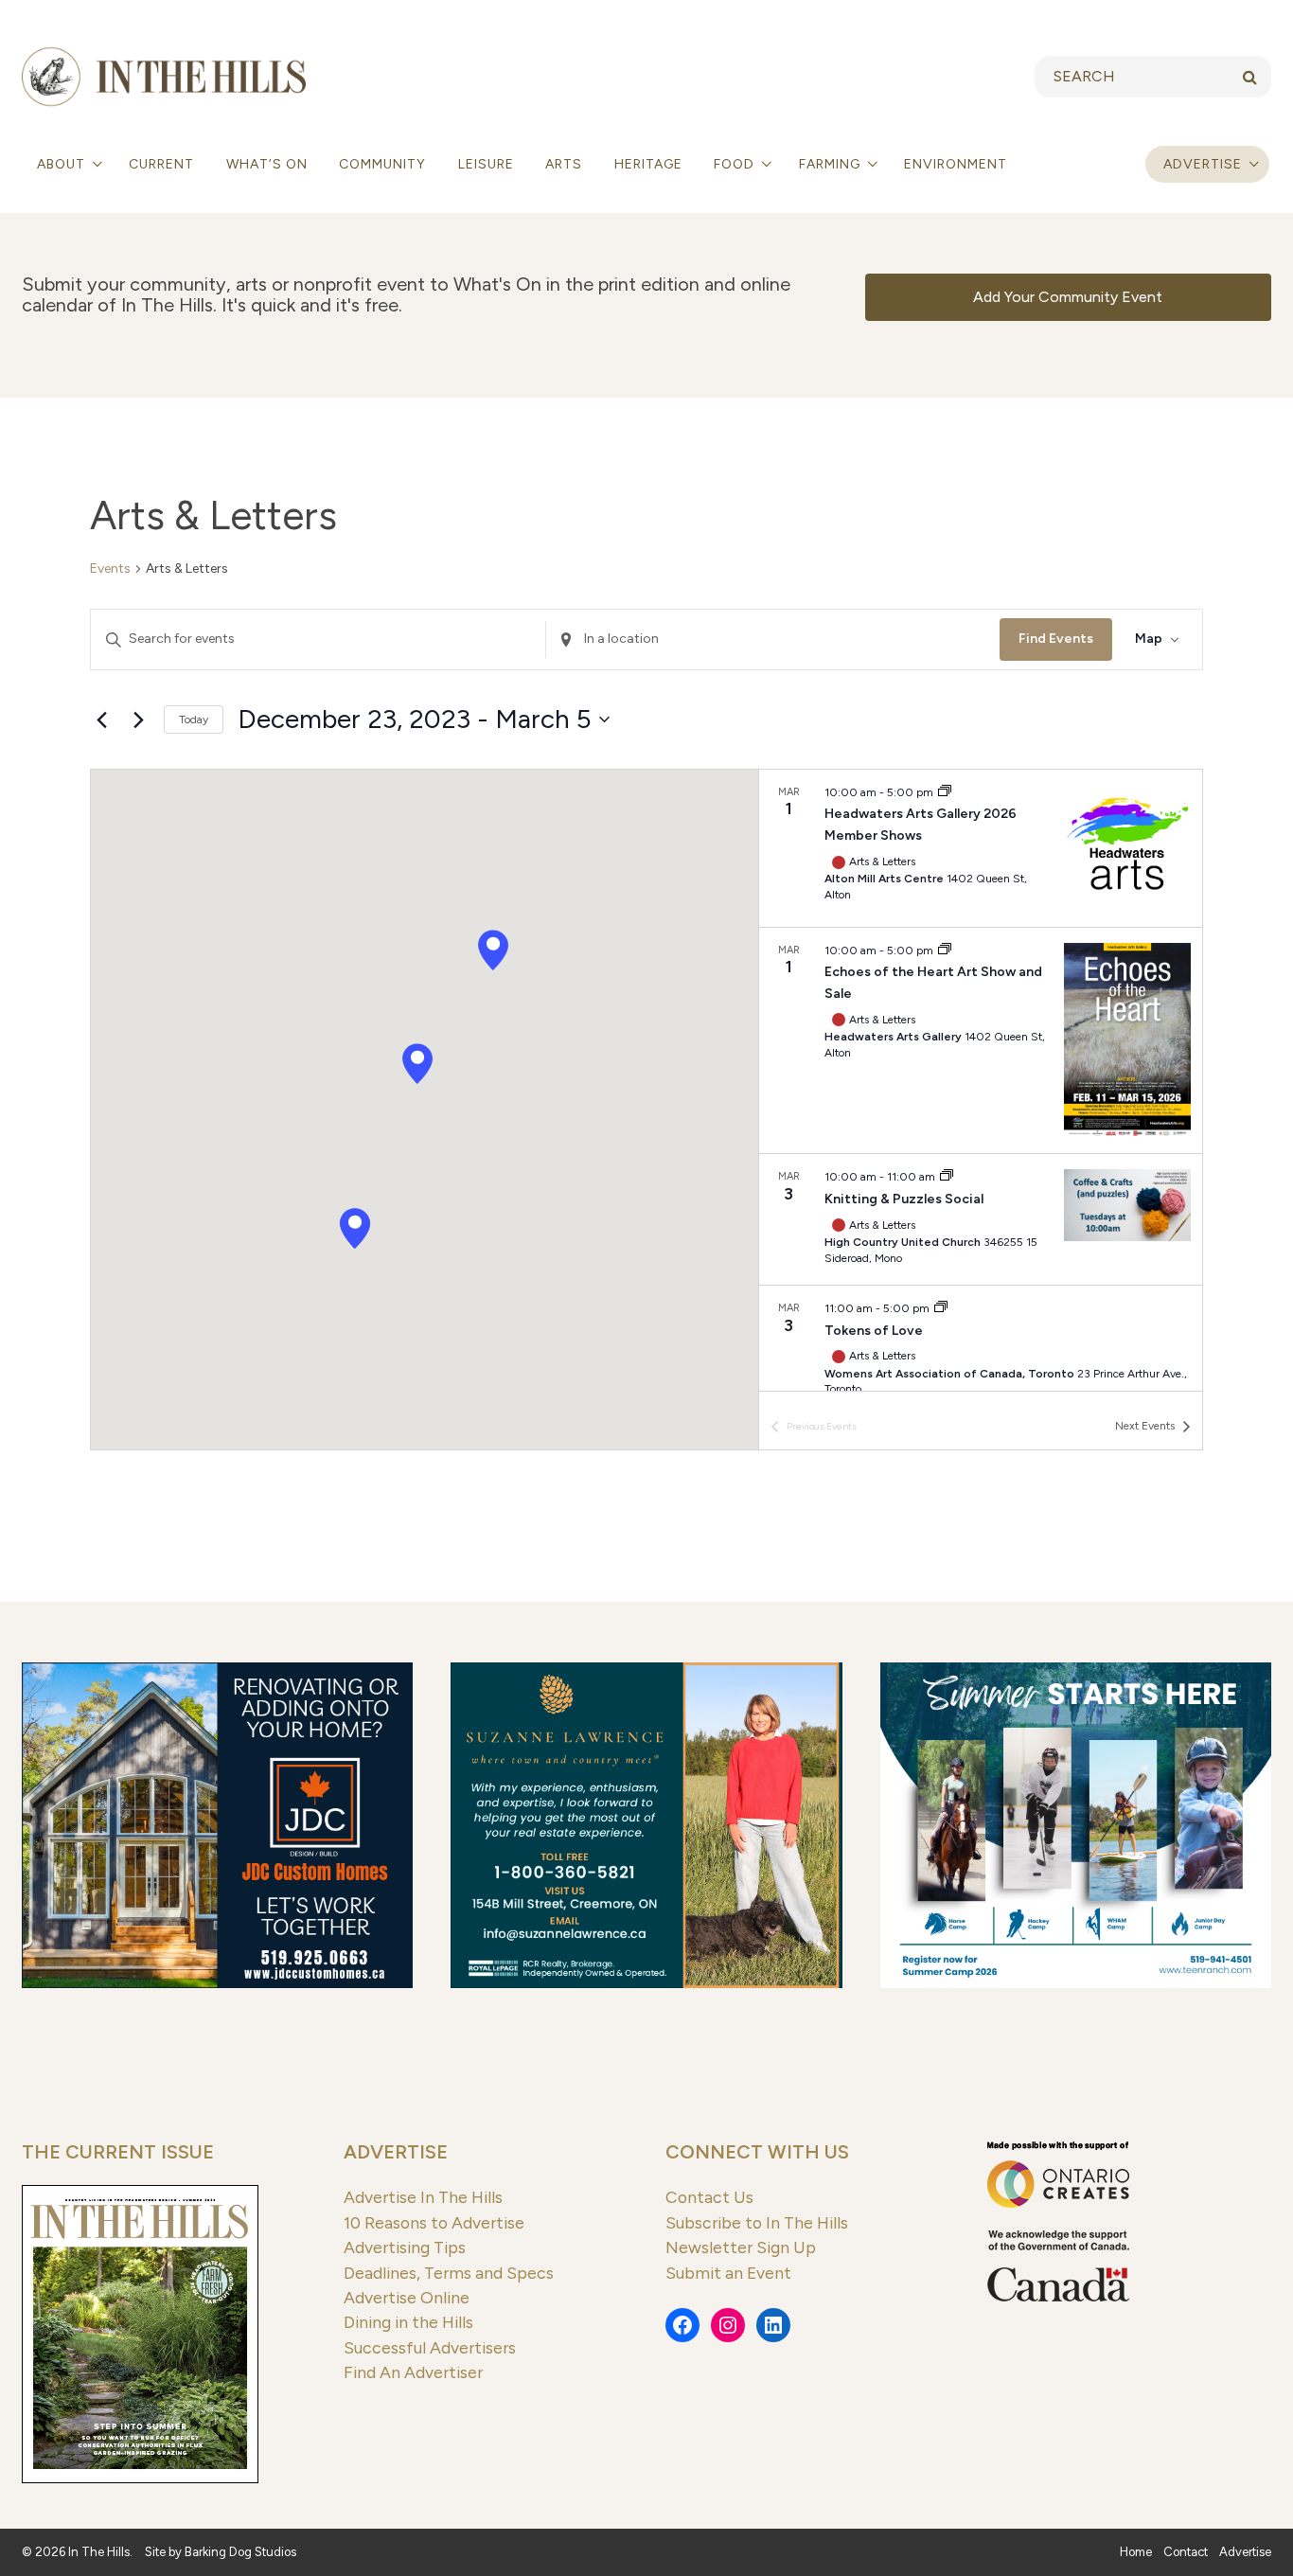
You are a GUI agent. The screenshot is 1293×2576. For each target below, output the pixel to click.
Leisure (486, 164)
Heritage (648, 164)
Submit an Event (728, 2273)
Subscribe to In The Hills (757, 2222)
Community (382, 164)
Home (1136, 2552)
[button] (417, 1064)
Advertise (1203, 164)
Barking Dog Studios (240, 2552)
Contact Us (709, 2197)
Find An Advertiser (413, 2372)
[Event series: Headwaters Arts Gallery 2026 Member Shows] (945, 792)
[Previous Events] (101, 720)
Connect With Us (757, 2152)
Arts (564, 164)
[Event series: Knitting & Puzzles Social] (947, 1177)
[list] (981, 1080)
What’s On (267, 164)
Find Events (1056, 639)
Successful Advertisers (430, 2347)
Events (110, 568)
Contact (1186, 2552)
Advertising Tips (405, 2247)
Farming (832, 164)
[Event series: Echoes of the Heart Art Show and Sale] (945, 950)
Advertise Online (407, 2297)
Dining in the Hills (408, 2322)
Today (194, 720)
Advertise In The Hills (423, 2197)
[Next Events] (138, 720)
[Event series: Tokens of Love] (941, 1308)
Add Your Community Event (1068, 297)
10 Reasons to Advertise (434, 2222)
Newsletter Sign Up (741, 2247)
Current (161, 164)
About (63, 164)
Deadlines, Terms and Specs (449, 2273)
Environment (956, 164)
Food (736, 164)
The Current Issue (118, 2152)
